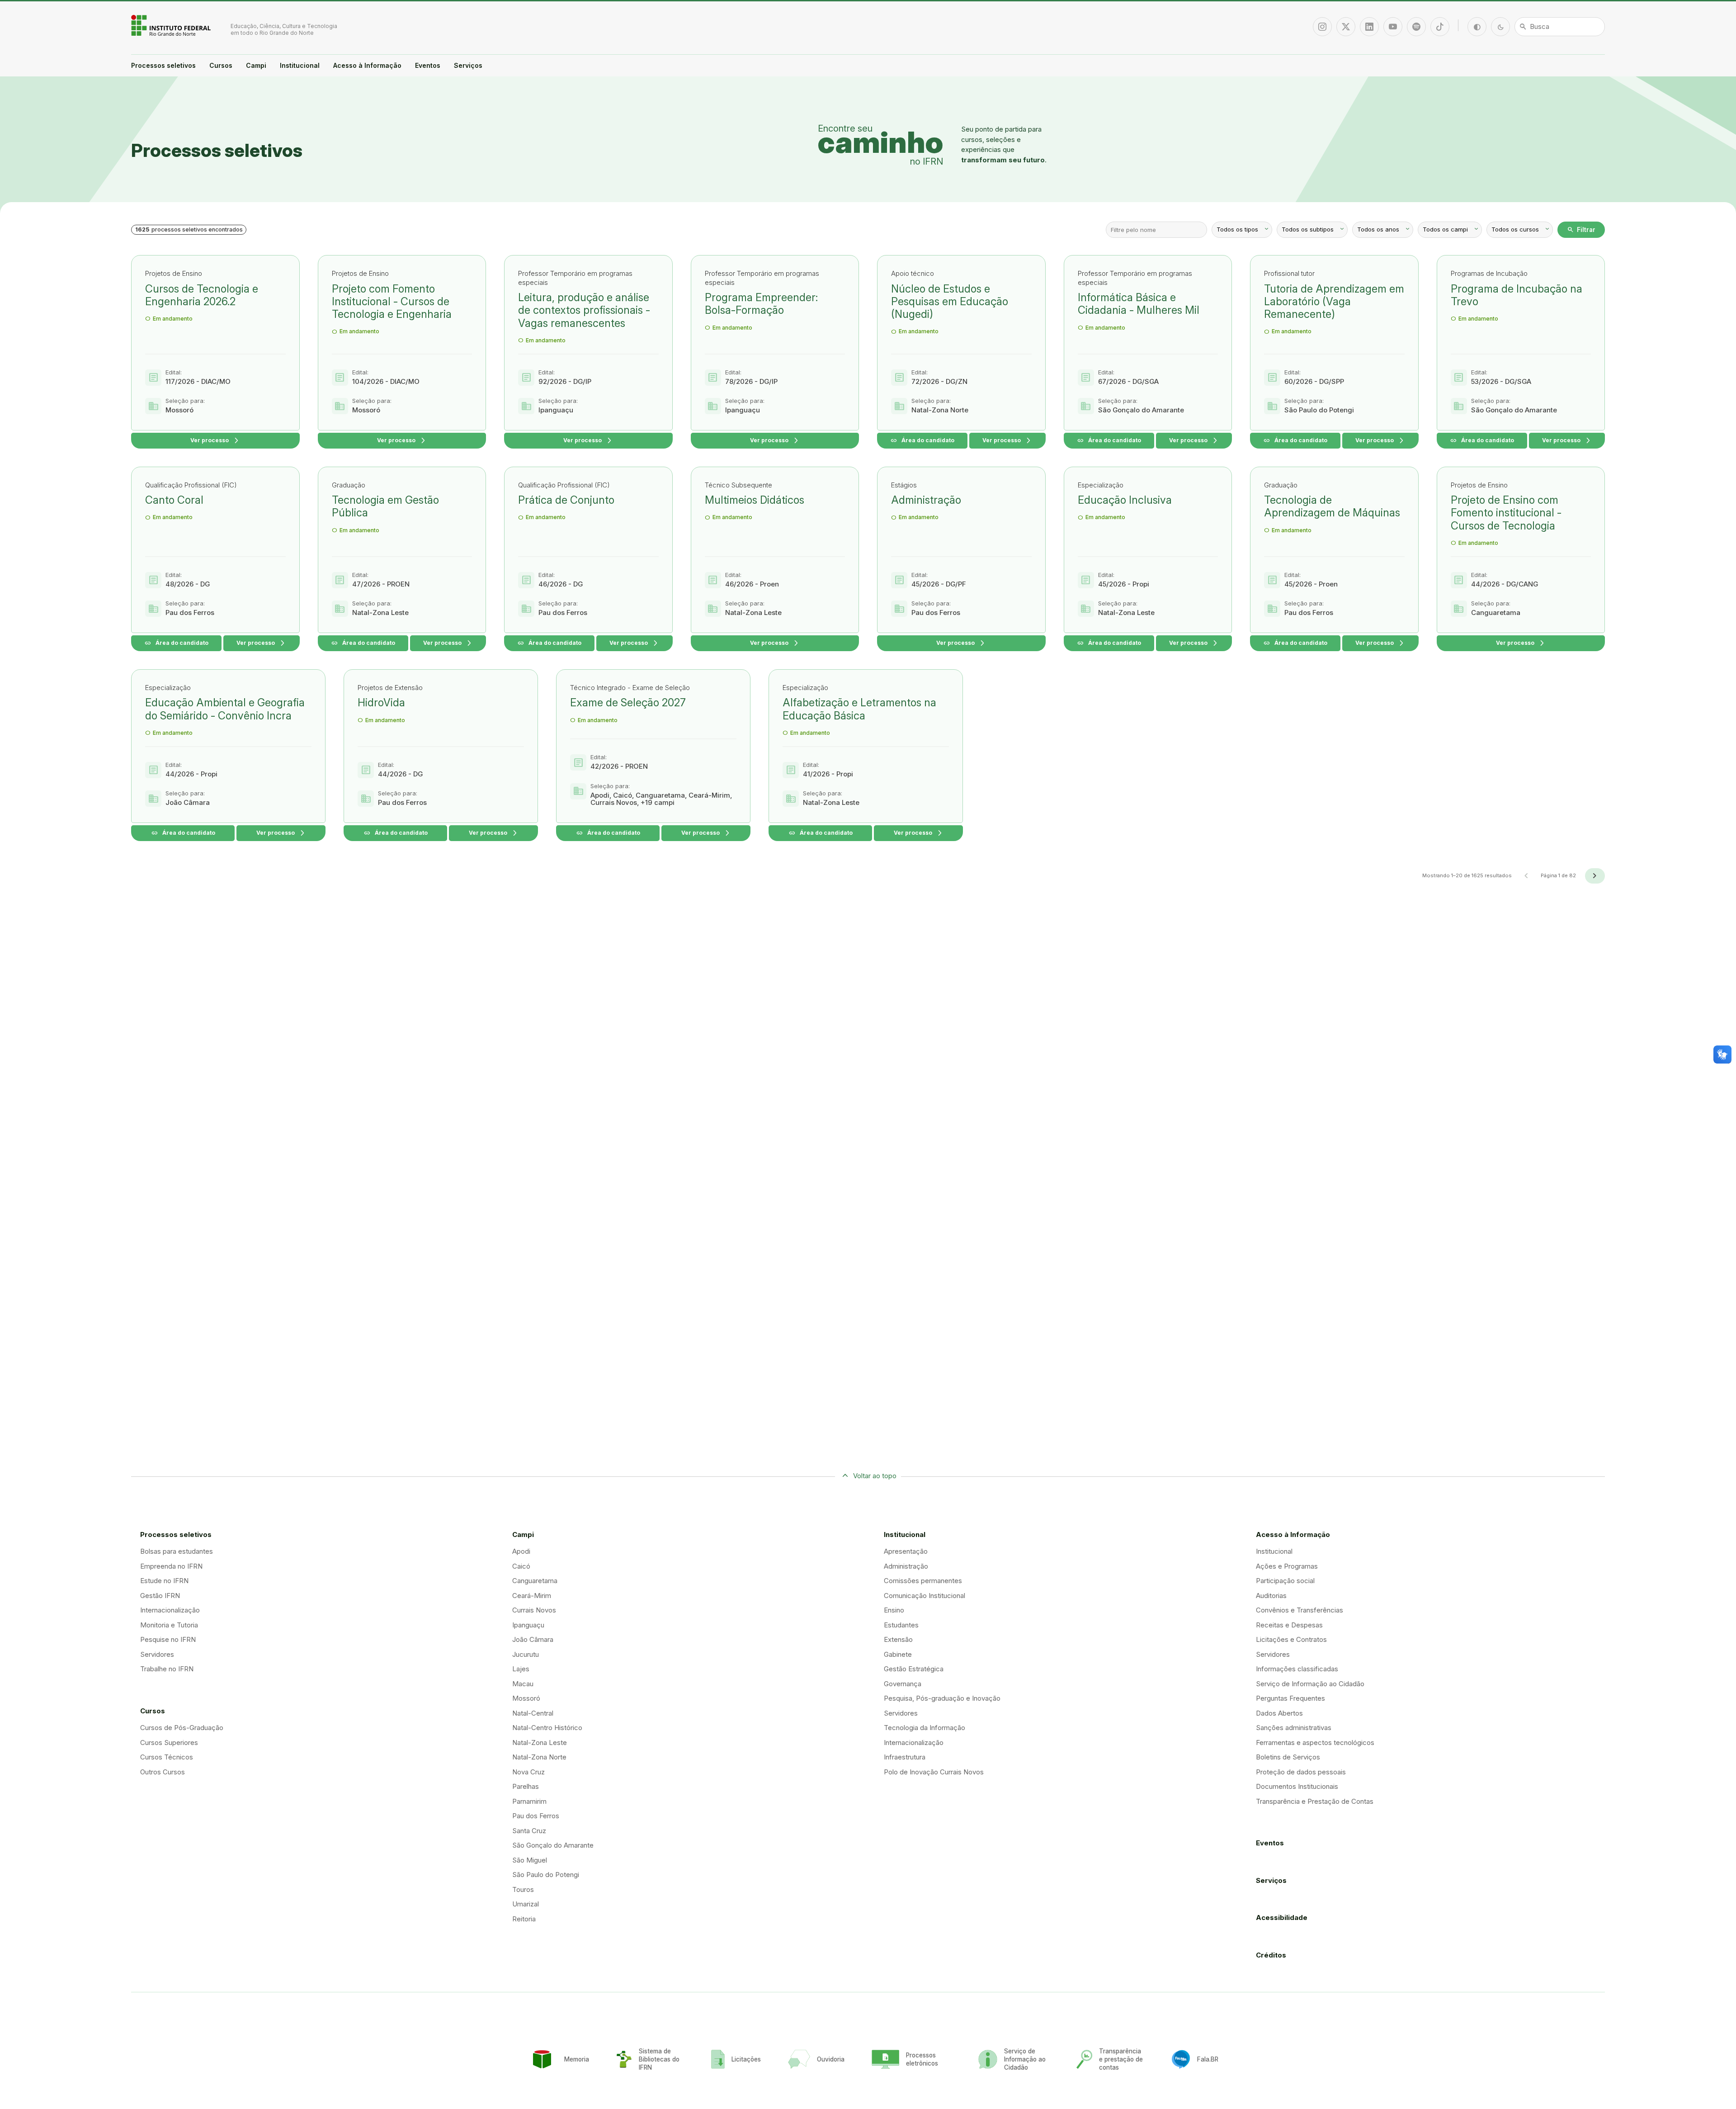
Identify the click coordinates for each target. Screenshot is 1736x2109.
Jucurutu (526, 1654)
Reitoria (524, 1919)
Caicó (521, 1566)
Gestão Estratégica (914, 1669)
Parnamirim (529, 1801)
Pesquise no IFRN (168, 1639)
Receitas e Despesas (1289, 1625)
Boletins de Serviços (1288, 1757)
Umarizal (526, 1904)
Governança (903, 1684)
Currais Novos (534, 1610)
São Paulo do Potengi (546, 1875)
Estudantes (901, 1625)
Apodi (521, 1551)
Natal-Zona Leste (540, 1743)
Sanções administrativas (1294, 1728)
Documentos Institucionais (1297, 1786)
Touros (523, 1889)
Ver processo (215, 441)
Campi (256, 65)
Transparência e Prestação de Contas (1315, 1801)
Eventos (428, 65)
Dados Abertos (1279, 1713)
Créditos (1271, 1955)
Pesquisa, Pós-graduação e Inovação (942, 1698)
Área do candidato (922, 441)
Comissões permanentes (923, 1581)
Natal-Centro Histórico (547, 1728)
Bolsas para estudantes (177, 1551)
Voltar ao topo (875, 1476)
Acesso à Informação (367, 65)
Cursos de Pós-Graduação (182, 1728)
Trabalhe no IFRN (167, 1669)
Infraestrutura (905, 1757)
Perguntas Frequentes (1290, 1698)
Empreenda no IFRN (171, 1566)
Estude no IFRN (164, 1581)
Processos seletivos (163, 65)
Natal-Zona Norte (539, 1757)
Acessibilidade (1282, 1917)
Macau (523, 1684)
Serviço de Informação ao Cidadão (1310, 1684)
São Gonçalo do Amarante (553, 1845)
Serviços (468, 65)
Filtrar (1581, 230)
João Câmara (533, 1639)
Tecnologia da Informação (925, 1728)
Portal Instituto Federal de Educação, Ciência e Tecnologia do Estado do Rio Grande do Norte (172, 25)
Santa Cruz (529, 1831)
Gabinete (898, 1654)
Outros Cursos (163, 1772)
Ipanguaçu (528, 1625)
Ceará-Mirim (532, 1596)
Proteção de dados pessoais (1301, 1772)
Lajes (521, 1669)
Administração (906, 1566)
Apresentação (906, 1551)
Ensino (894, 1610)
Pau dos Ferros (536, 1816)
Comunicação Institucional (925, 1596)
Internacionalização (170, 1610)
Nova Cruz (528, 1772)
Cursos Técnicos (167, 1757)
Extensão (898, 1639)
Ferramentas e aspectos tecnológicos (1315, 1743)
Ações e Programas (1287, 1566)
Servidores (157, 1654)
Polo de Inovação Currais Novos (934, 1772)
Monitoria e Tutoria (169, 1625)
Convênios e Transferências (1300, 1610)
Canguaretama (535, 1581)
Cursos (221, 65)
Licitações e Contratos (1291, 1639)
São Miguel (530, 1860)
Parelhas (526, 1786)
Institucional (300, 65)
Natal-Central (533, 1713)
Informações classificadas (1297, 1669)
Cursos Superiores (169, 1743)
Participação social (1285, 1581)
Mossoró (526, 1698)
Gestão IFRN (160, 1596)
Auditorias (1271, 1596)
